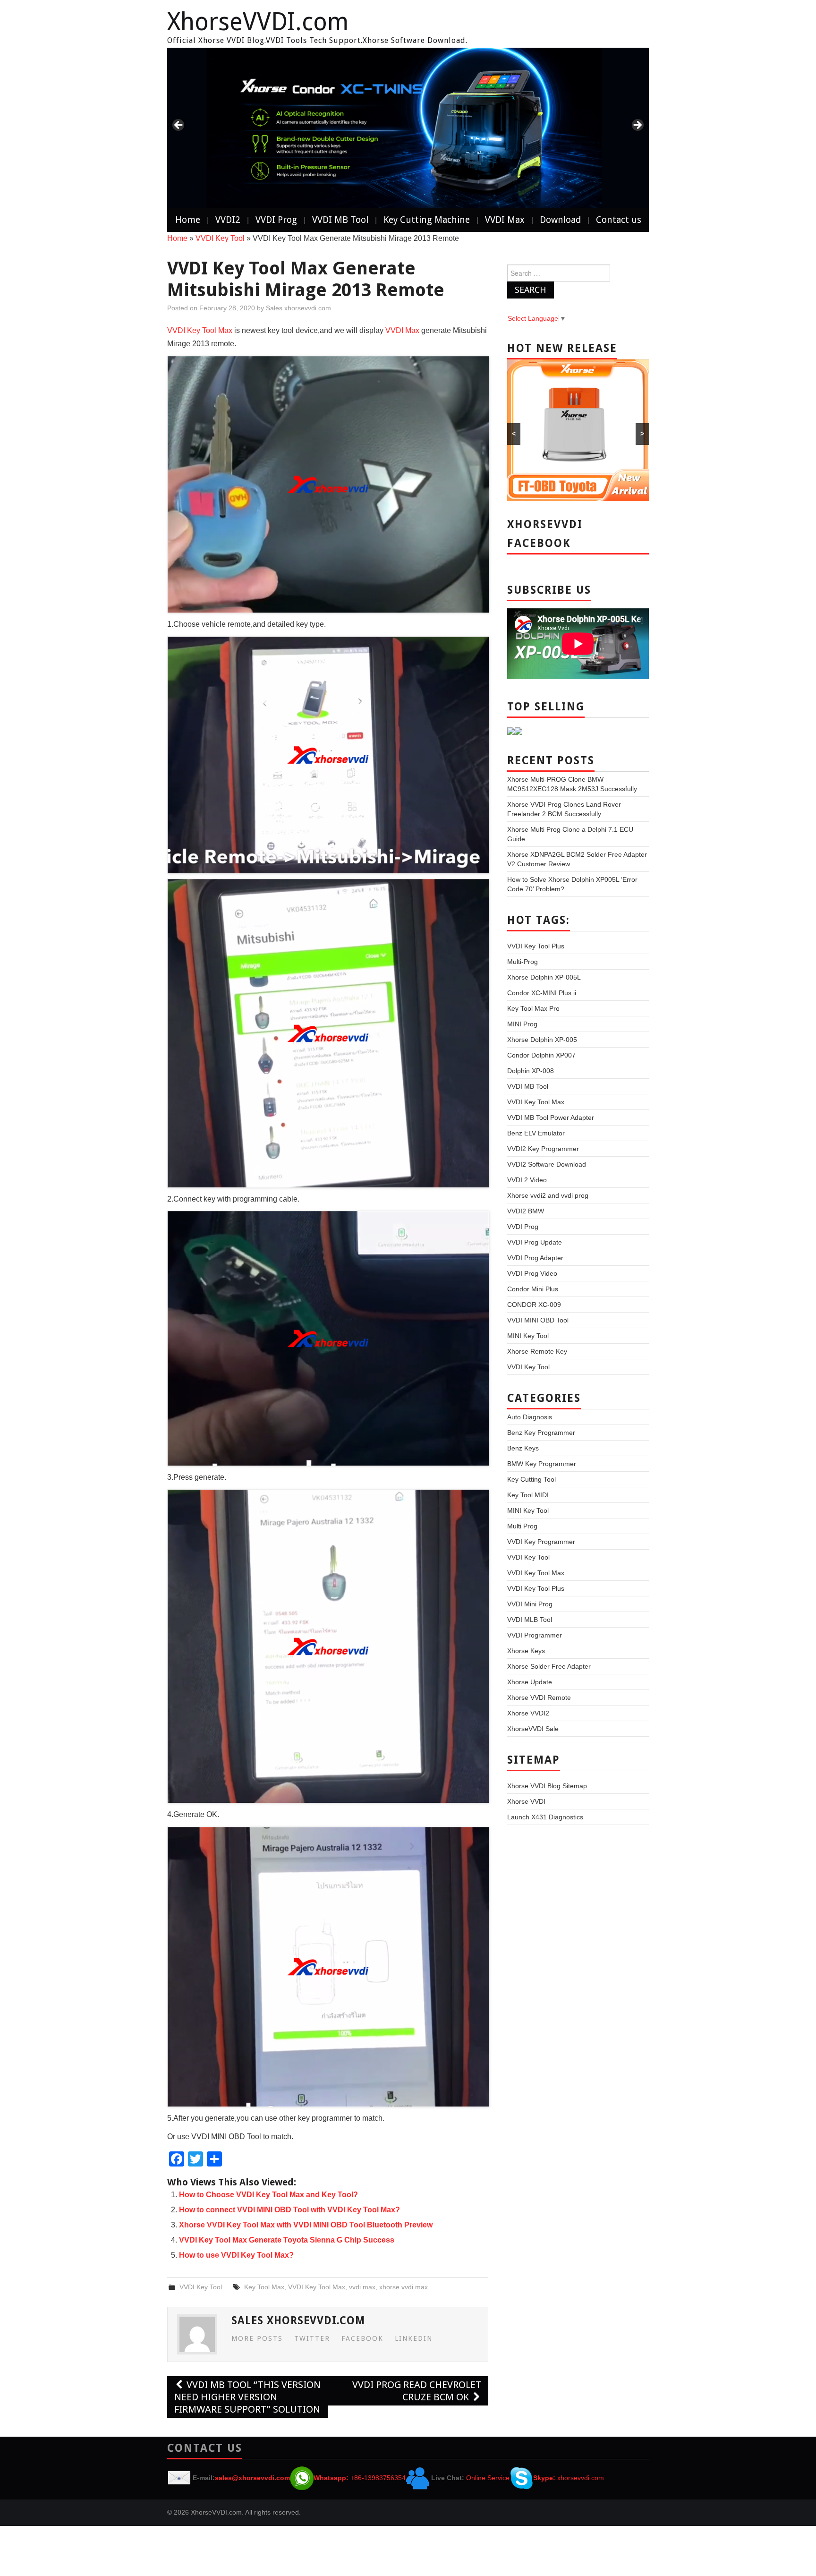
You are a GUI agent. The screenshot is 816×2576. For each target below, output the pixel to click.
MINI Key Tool (528, 1336)
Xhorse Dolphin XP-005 (542, 1040)
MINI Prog (522, 1024)
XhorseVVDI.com (258, 22)
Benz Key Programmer (541, 1433)
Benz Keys (523, 1448)
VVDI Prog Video (532, 1273)
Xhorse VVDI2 (528, 1713)
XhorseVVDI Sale (533, 1729)
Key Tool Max (264, 2287)
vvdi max (362, 2287)
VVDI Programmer (535, 1635)
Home (188, 220)
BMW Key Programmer (542, 1464)
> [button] (637, 126)
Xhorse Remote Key (537, 1351)
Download (560, 220)
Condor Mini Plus (533, 1289)
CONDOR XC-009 (534, 1305)
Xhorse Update (530, 1682)
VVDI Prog (276, 220)
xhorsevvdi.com (581, 2478)
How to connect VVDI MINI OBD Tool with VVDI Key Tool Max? (289, 2210)
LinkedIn (414, 2338)
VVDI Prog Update (535, 1242)
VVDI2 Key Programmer (543, 1149)
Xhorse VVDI (526, 1801)
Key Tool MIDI (528, 1495)
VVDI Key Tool (220, 238)
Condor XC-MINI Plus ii (542, 993)
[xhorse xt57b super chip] (408, 128)
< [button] (179, 126)
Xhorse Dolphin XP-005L (544, 977)
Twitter (312, 2338)
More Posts (257, 2338)
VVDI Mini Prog (530, 1604)
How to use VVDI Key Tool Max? (236, 2255)
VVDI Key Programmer (541, 1542)
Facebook (362, 2338)
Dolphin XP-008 (531, 1071)
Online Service (488, 2478)
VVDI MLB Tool (530, 1620)
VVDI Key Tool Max (200, 330)
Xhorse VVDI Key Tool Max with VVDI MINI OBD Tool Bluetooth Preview (306, 2225)
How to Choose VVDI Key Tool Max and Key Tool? (268, 2195)
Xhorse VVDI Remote (539, 1697)
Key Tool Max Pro (533, 1008)
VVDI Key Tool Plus (536, 946)
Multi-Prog (523, 962)
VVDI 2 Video (527, 1180)
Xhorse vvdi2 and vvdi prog (548, 1195)
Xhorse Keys (526, 1651)
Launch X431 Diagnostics (545, 1817)
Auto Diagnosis (530, 1417)
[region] (408, 128)
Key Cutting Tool (531, 1479)
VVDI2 (228, 220)
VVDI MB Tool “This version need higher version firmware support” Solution (247, 2397)
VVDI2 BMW (526, 1211)
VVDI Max (505, 220)
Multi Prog (522, 1526)
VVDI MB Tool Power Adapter (551, 1117)
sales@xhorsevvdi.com (252, 2478)
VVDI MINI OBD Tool (538, 1320)
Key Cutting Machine (427, 220)
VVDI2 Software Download (547, 1164)
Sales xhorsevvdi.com (298, 308)
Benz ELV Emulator (536, 1133)
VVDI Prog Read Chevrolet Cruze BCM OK (417, 2391)
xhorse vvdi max (404, 2287)
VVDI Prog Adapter (535, 1258)
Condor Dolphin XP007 (541, 1055)
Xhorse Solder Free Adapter (549, 1666)
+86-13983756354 (378, 2478)
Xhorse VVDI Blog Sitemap (547, 1786)
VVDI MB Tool (340, 220)
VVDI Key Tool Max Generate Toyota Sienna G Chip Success (287, 2240)
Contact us (619, 220)
